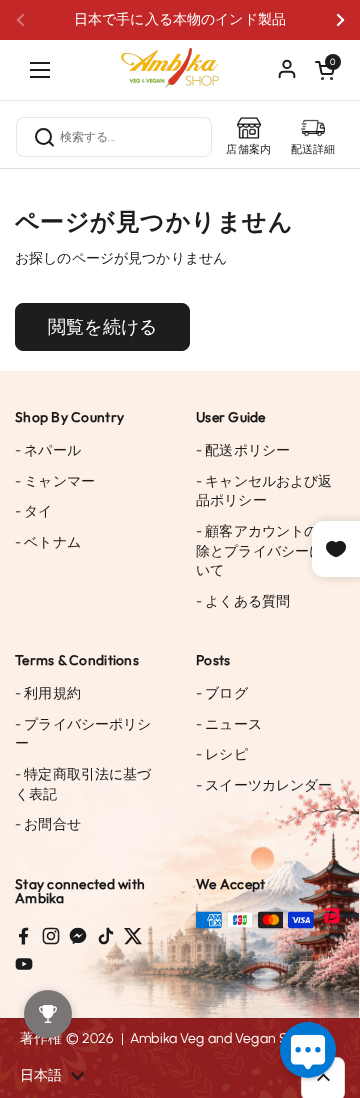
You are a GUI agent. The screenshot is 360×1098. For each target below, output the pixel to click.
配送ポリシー (243, 450)
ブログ (222, 693)
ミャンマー (55, 481)
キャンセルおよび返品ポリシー (264, 491)
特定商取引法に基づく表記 (83, 784)
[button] (325, 70)
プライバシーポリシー (83, 734)
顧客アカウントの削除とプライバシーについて (266, 551)
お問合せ (48, 824)
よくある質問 (243, 601)
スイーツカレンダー (264, 785)
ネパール (48, 450)
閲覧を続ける (102, 327)
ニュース (229, 724)
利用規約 (48, 693)
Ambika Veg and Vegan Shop (221, 1038)
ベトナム (48, 542)
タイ (34, 511)
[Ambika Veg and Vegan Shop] (180, 60)
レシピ (222, 754)
